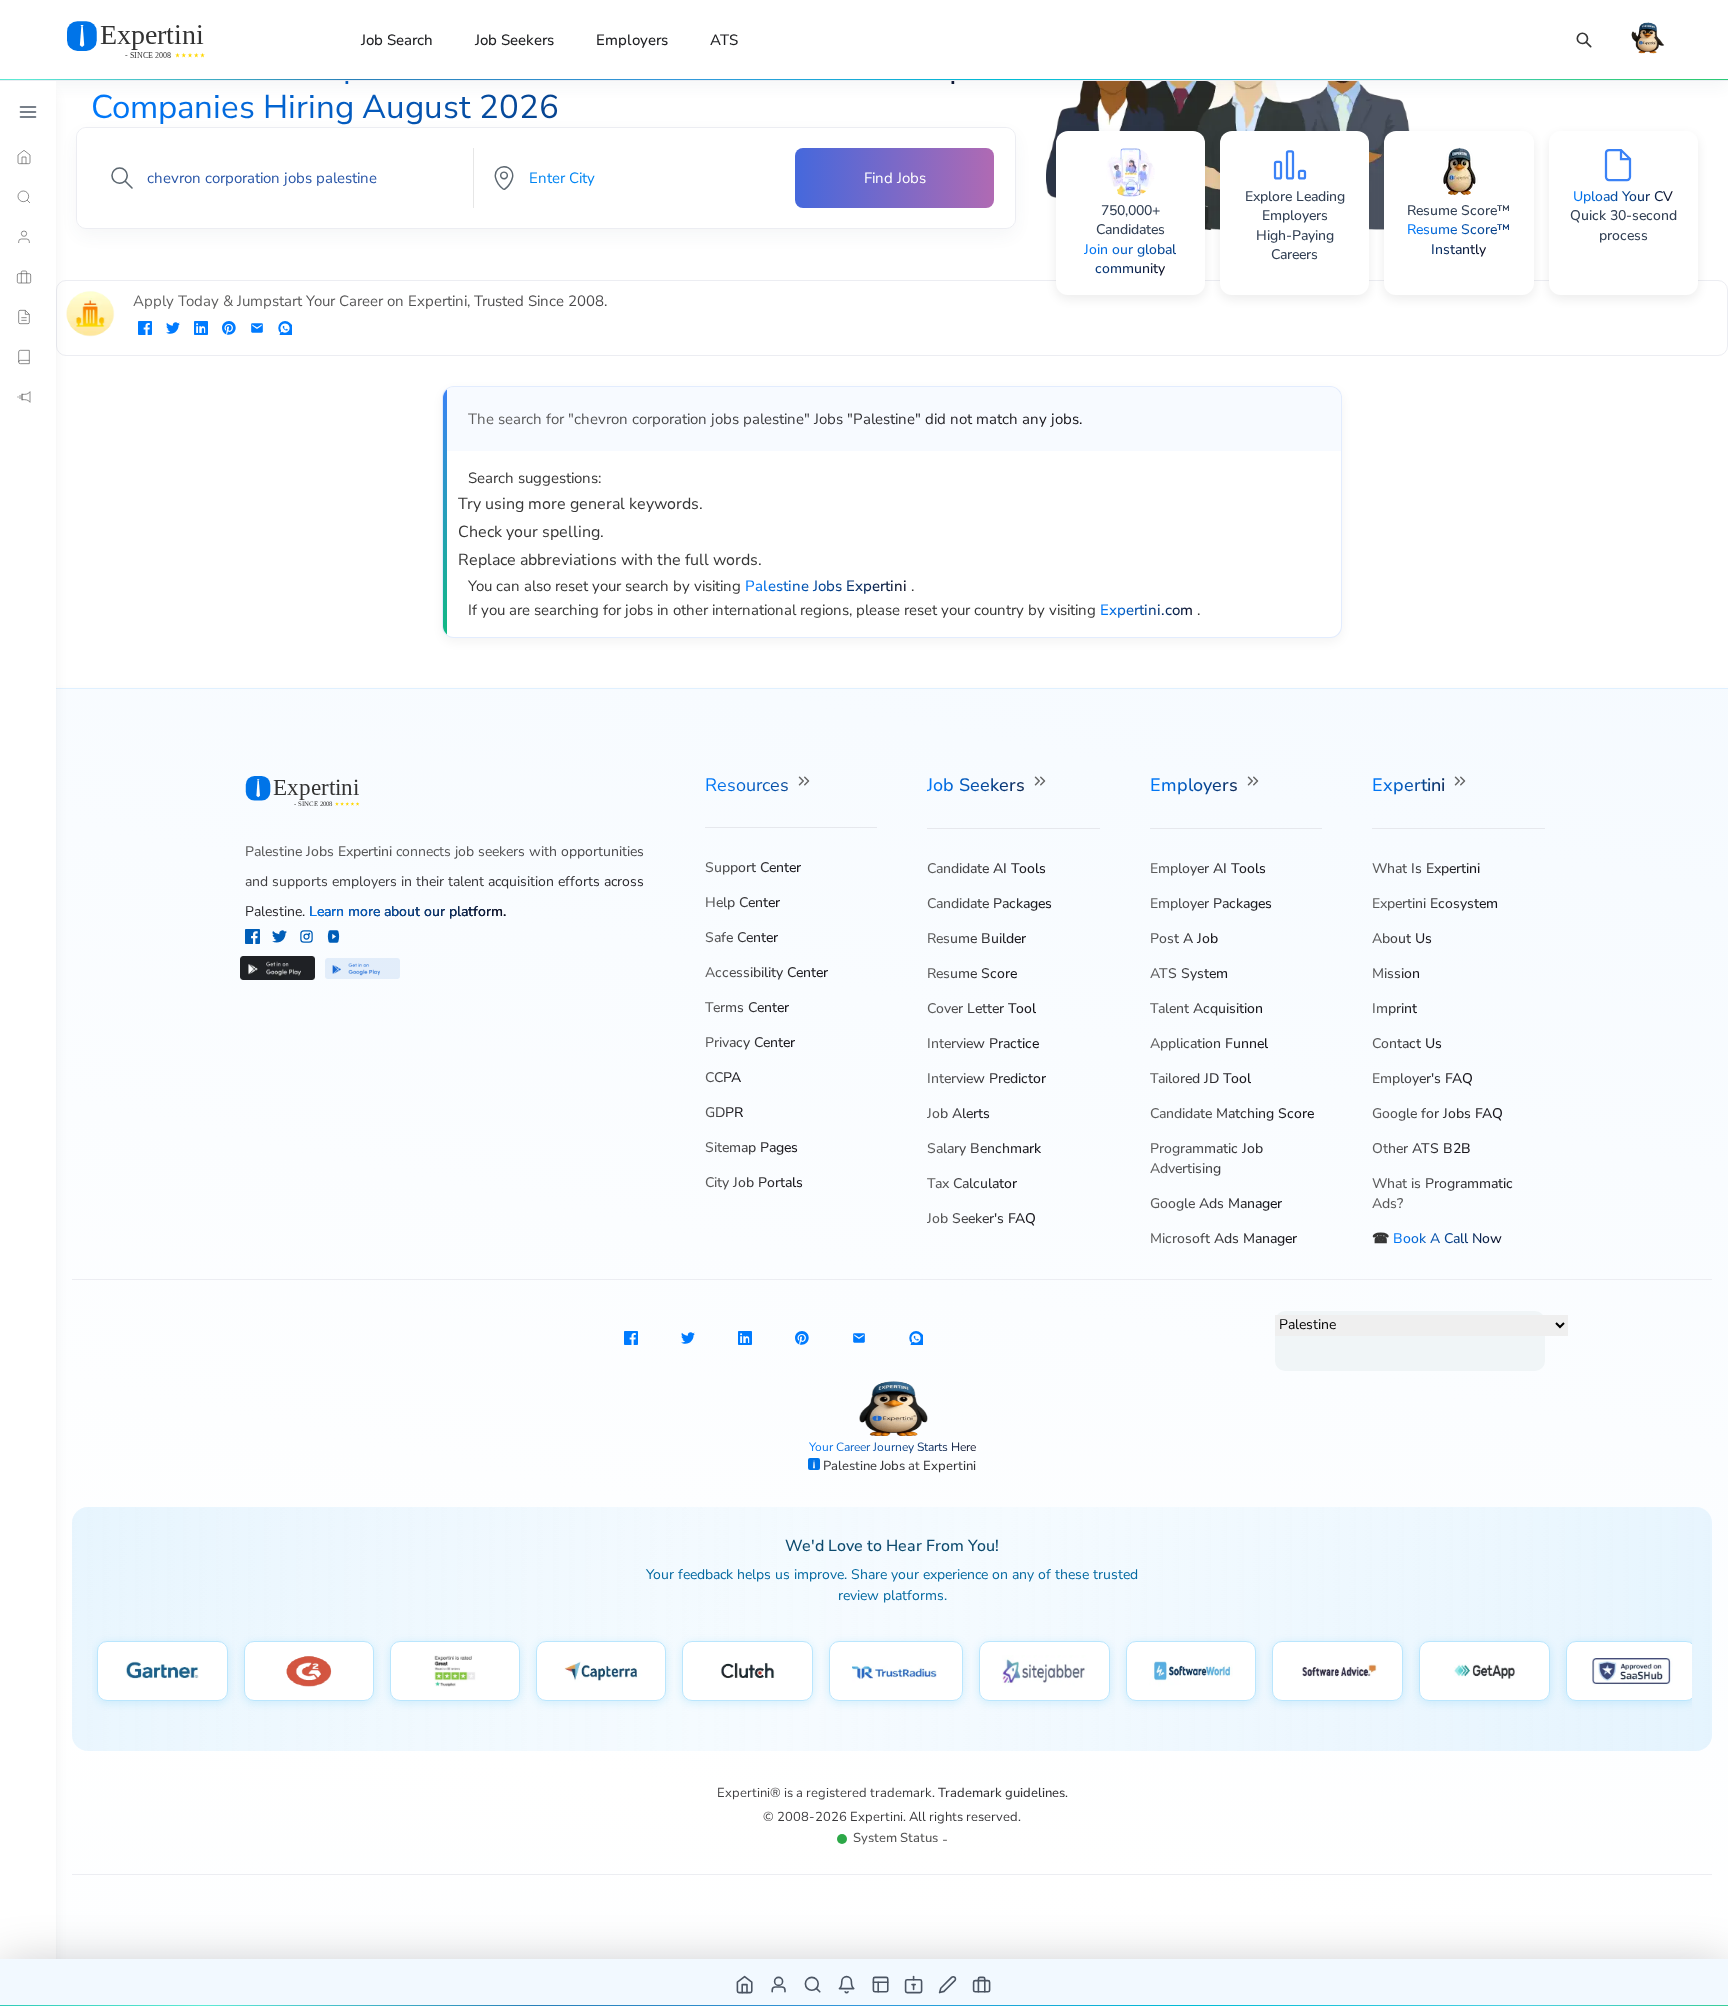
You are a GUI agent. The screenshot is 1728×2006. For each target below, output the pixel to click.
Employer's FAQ (1422, 1078)
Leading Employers (1303, 206)
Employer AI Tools (1208, 868)
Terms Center (747, 1007)
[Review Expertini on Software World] (1191, 1671)
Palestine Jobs (865, 1466)
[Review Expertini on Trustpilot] (455, 1671)
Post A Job (1184, 938)
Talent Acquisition (1206, 1008)
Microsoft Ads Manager (1223, 1238)
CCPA (723, 1077)
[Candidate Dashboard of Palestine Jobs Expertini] (779, 1983)
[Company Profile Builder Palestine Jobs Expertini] (914, 1983)
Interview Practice (983, 1043)
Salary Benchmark (984, 1148)
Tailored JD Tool (1200, 1078)
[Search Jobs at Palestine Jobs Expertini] (813, 1983)
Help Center (742, 902)
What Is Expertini (1426, 868)
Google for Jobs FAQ (1437, 1113)
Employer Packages (1211, 903)
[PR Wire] (28, 397)
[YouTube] (333, 939)
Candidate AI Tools (986, 868)
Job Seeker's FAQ (981, 1218)
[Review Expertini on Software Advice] (1337, 1671)
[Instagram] (308, 939)
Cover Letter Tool (981, 1008)
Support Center (753, 867)
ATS (724, 40)
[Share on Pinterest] (229, 330)
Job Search (397, 40)
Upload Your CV (1623, 196)
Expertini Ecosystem (1435, 903)
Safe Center (741, 937)
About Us (1402, 938)
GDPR (724, 1112)
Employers (632, 40)
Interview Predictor (986, 1078)
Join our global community (1130, 259)
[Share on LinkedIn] (201, 330)
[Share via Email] (257, 330)
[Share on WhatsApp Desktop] (285, 330)
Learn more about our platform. (407, 911)
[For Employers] (28, 277)
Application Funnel (1209, 1043)
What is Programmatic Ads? (1442, 1193)
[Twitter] (281, 939)
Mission (1396, 973)
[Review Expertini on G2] (309, 1671)
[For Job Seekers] (28, 237)
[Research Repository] (28, 357)
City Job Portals (754, 1182)
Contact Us (1407, 1043)
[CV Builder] (28, 317)
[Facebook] (254, 939)
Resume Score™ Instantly (1458, 239)
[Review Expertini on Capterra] (601, 1671)
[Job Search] (1584, 40)
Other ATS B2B (1421, 1148)
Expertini (1411, 785)
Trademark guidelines (1001, 1793)
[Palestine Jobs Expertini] (160, 39)
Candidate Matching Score (1232, 1113)
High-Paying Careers (1295, 245)
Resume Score (972, 973)
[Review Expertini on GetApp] (1484, 1671)
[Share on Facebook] (145, 330)
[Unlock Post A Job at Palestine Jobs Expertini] (948, 1983)
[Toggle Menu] (28, 112)
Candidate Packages (989, 903)
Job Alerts (958, 1113)
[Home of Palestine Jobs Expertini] (745, 1983)
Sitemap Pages (751, 1147)
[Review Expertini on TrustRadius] (896, 1671)
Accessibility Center (766, 972)
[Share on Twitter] (173, 330)
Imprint (1394, 1008)
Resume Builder (976, 938)
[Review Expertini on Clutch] (747, 1671)
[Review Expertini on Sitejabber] (1044, 1671)
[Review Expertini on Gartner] (162, 1671)
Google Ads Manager (1216, 1203)
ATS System (1189, 973)
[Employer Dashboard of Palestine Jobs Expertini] (881, 1983)
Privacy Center (750, 1042)
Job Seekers (514, 40)
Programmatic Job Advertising (1206, 1158)
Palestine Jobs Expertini (318, 851)
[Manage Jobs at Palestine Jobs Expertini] (982, 1983)
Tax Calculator (972, 1183)
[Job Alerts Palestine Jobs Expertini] (847, 1983)
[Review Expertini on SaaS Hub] (1631, 1671)
